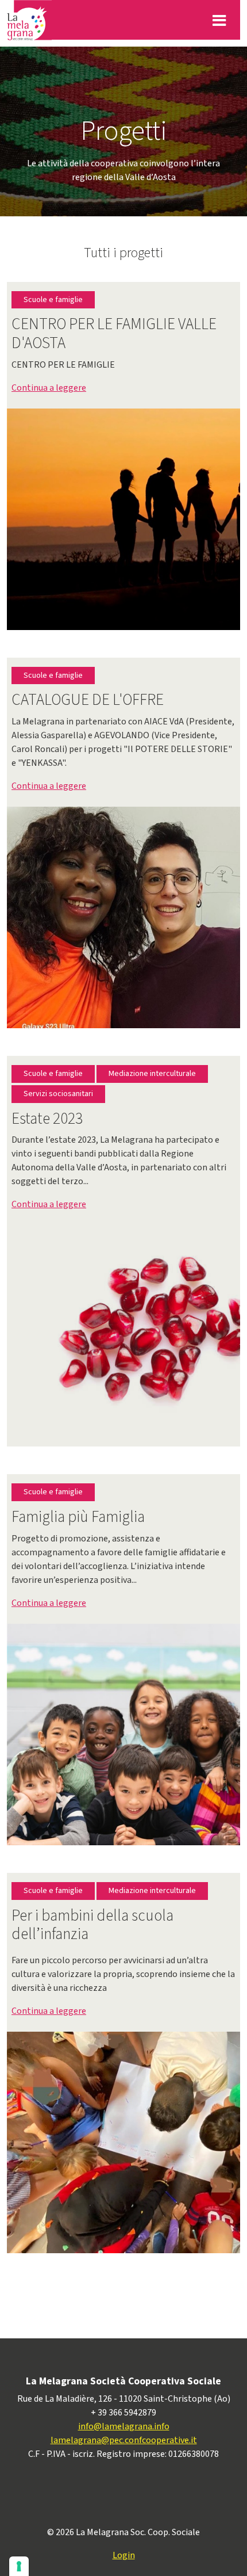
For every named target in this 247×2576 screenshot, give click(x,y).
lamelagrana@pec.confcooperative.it (124, 2440)
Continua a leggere (49, 388)
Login (124, 2555)
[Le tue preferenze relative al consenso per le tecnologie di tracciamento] (19, 2566)
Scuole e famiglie (53, 300)
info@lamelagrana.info (124, 2426)
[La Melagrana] (29, 20)
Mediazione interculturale (152, 1074)
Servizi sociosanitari (58, 1094)
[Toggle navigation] (219, 20)
